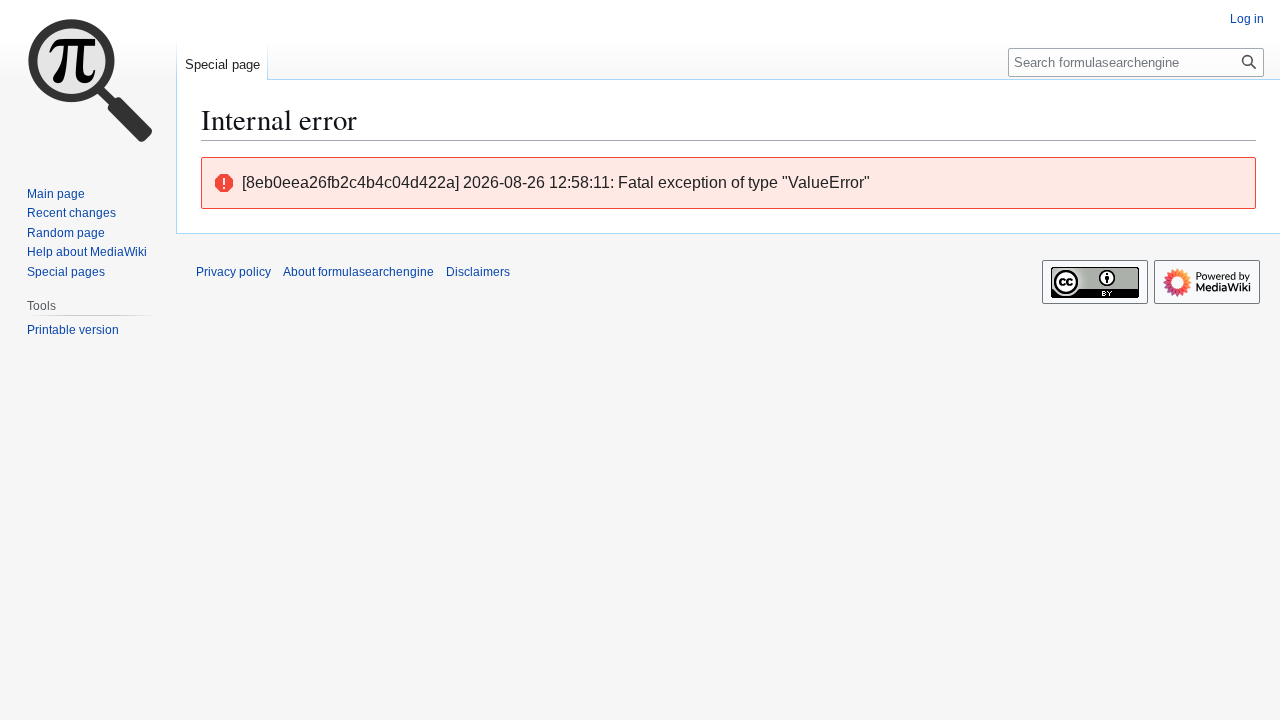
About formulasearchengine (358, 272)
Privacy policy (233, 272)
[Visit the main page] (88, 80)
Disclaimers (478, 272)
